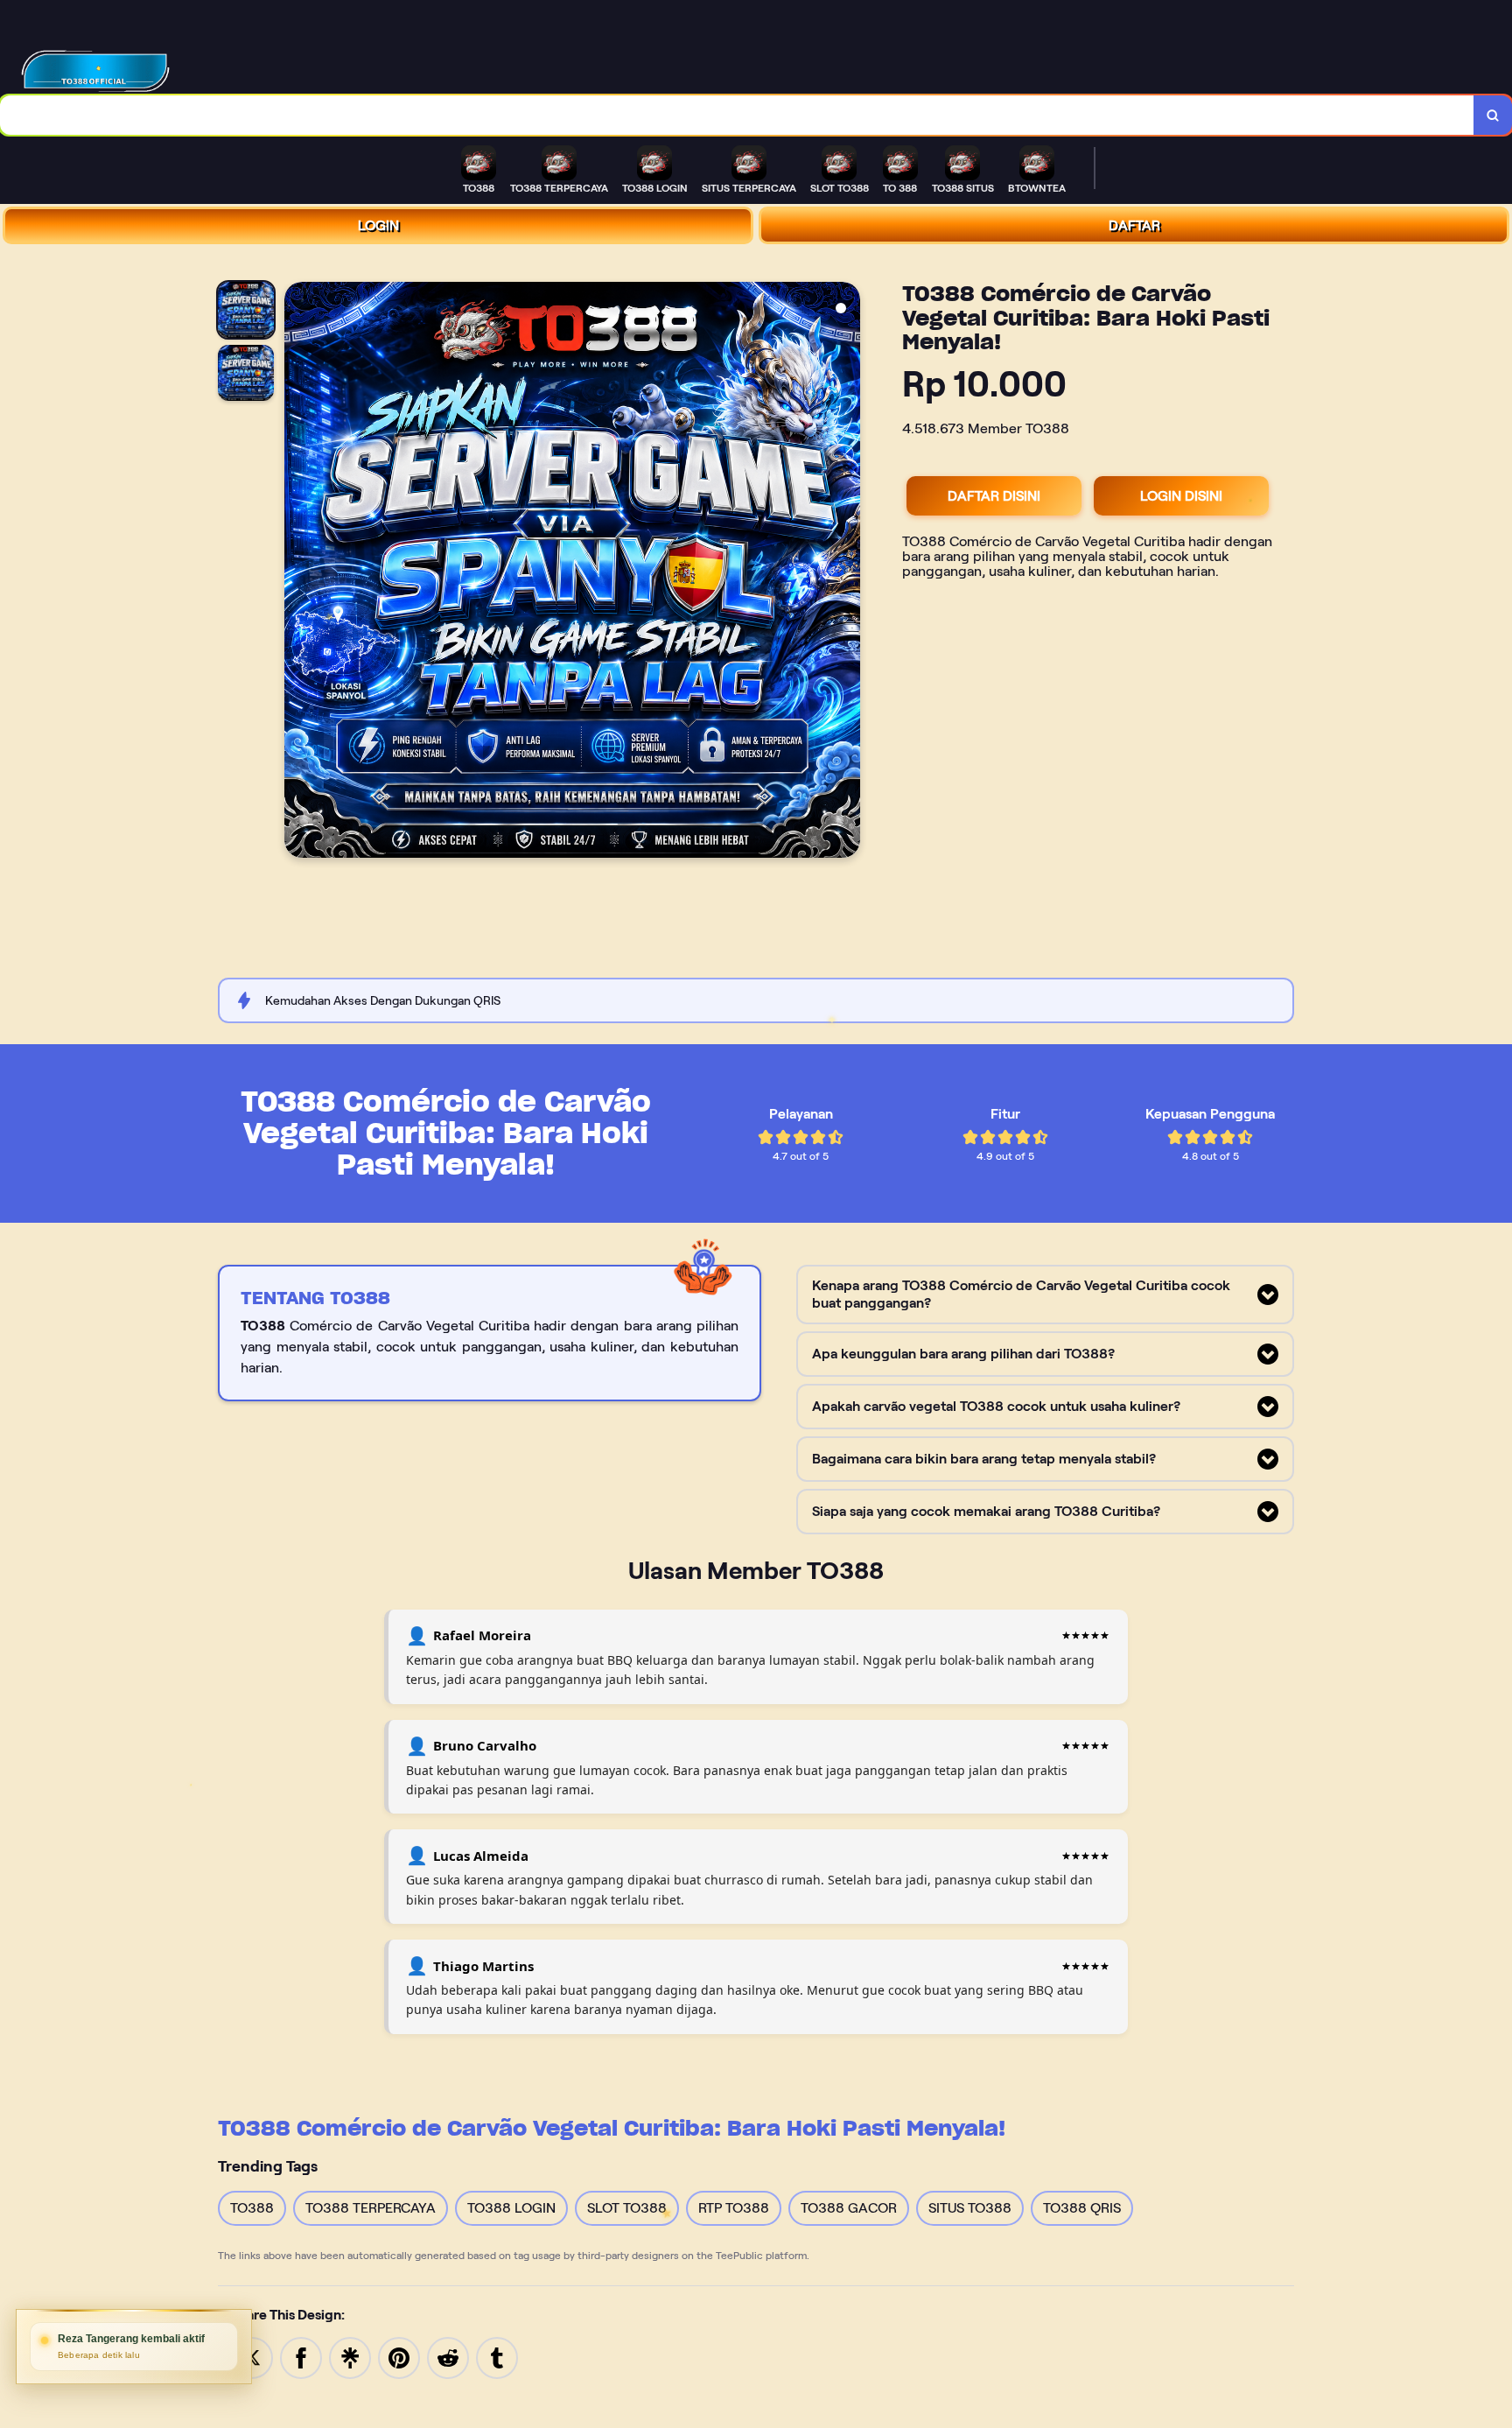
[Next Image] (846, 572)
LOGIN (378, 225)
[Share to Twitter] (252, 2357)
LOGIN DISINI (1181, 496)
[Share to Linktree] (350, 2357)
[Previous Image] (298, 572)
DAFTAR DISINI (994, 496)
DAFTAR (1134, 225)
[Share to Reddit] (448, 2357)
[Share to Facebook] (301, 2357)
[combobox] (737, 115)
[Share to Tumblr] (497, 2357)
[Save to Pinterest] (399, 2357)
